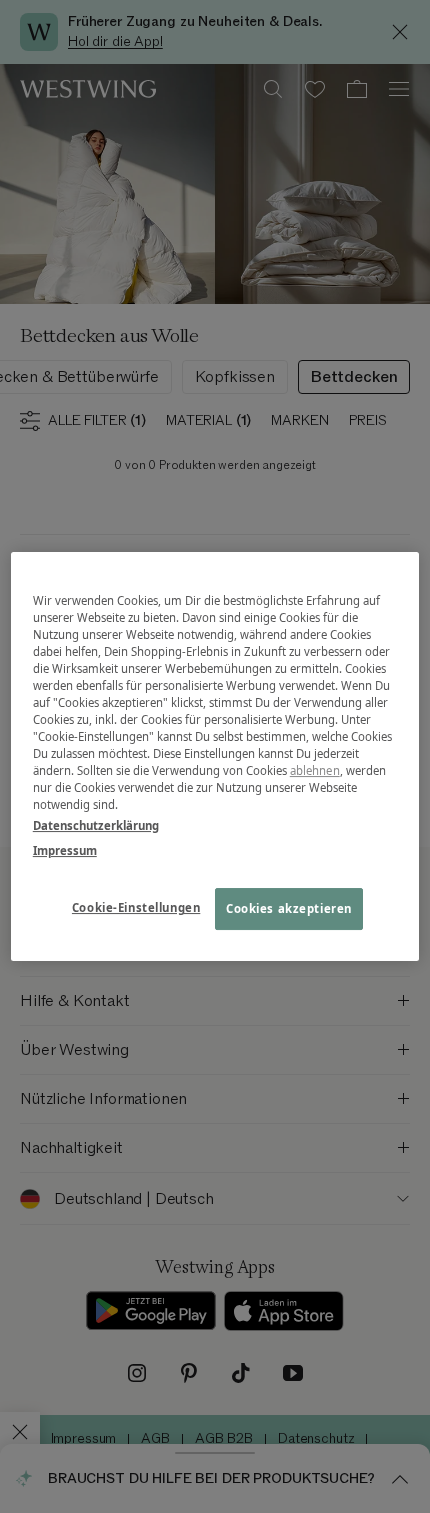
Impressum (65, 850)
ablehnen (315, 770)
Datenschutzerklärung (96, 825)
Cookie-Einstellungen (136, 908)
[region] (215, 757)
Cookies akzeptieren (289, 909)
